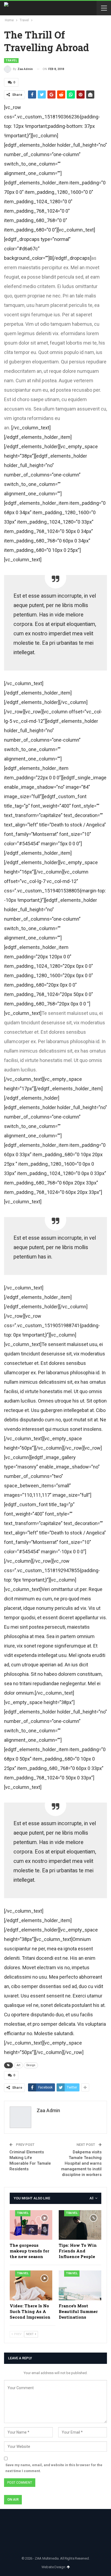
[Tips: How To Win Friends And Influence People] (80, 2225)
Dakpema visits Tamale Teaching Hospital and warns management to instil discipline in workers (81, 2163)
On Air (13, 2499)
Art (18, 2065)
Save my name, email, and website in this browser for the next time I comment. (54, 2468)
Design (31, 2065)
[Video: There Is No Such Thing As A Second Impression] (31, 2285)
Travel (11, 60)
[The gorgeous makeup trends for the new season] (31, 2225)
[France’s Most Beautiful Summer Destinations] (80, 2285)
